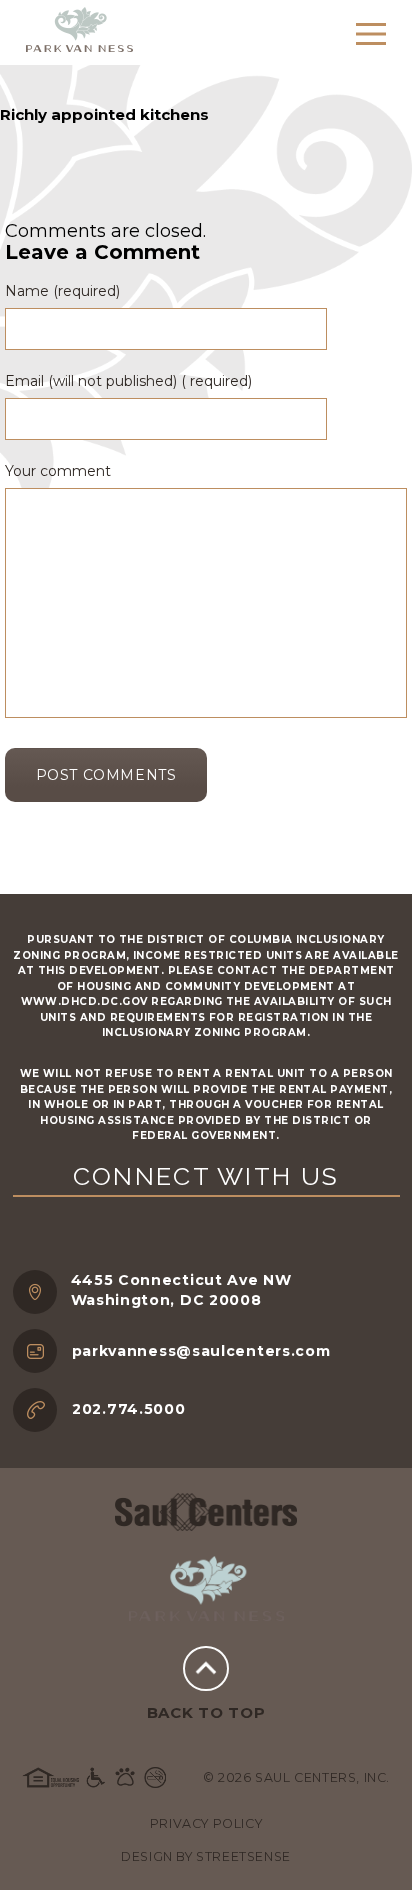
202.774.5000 (128, 1409)
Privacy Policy (206, 1823)
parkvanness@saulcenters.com (201, 1351)
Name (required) (62, 291)
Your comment (58, 471)
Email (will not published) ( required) (128, 381)
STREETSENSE (243, 1856)
